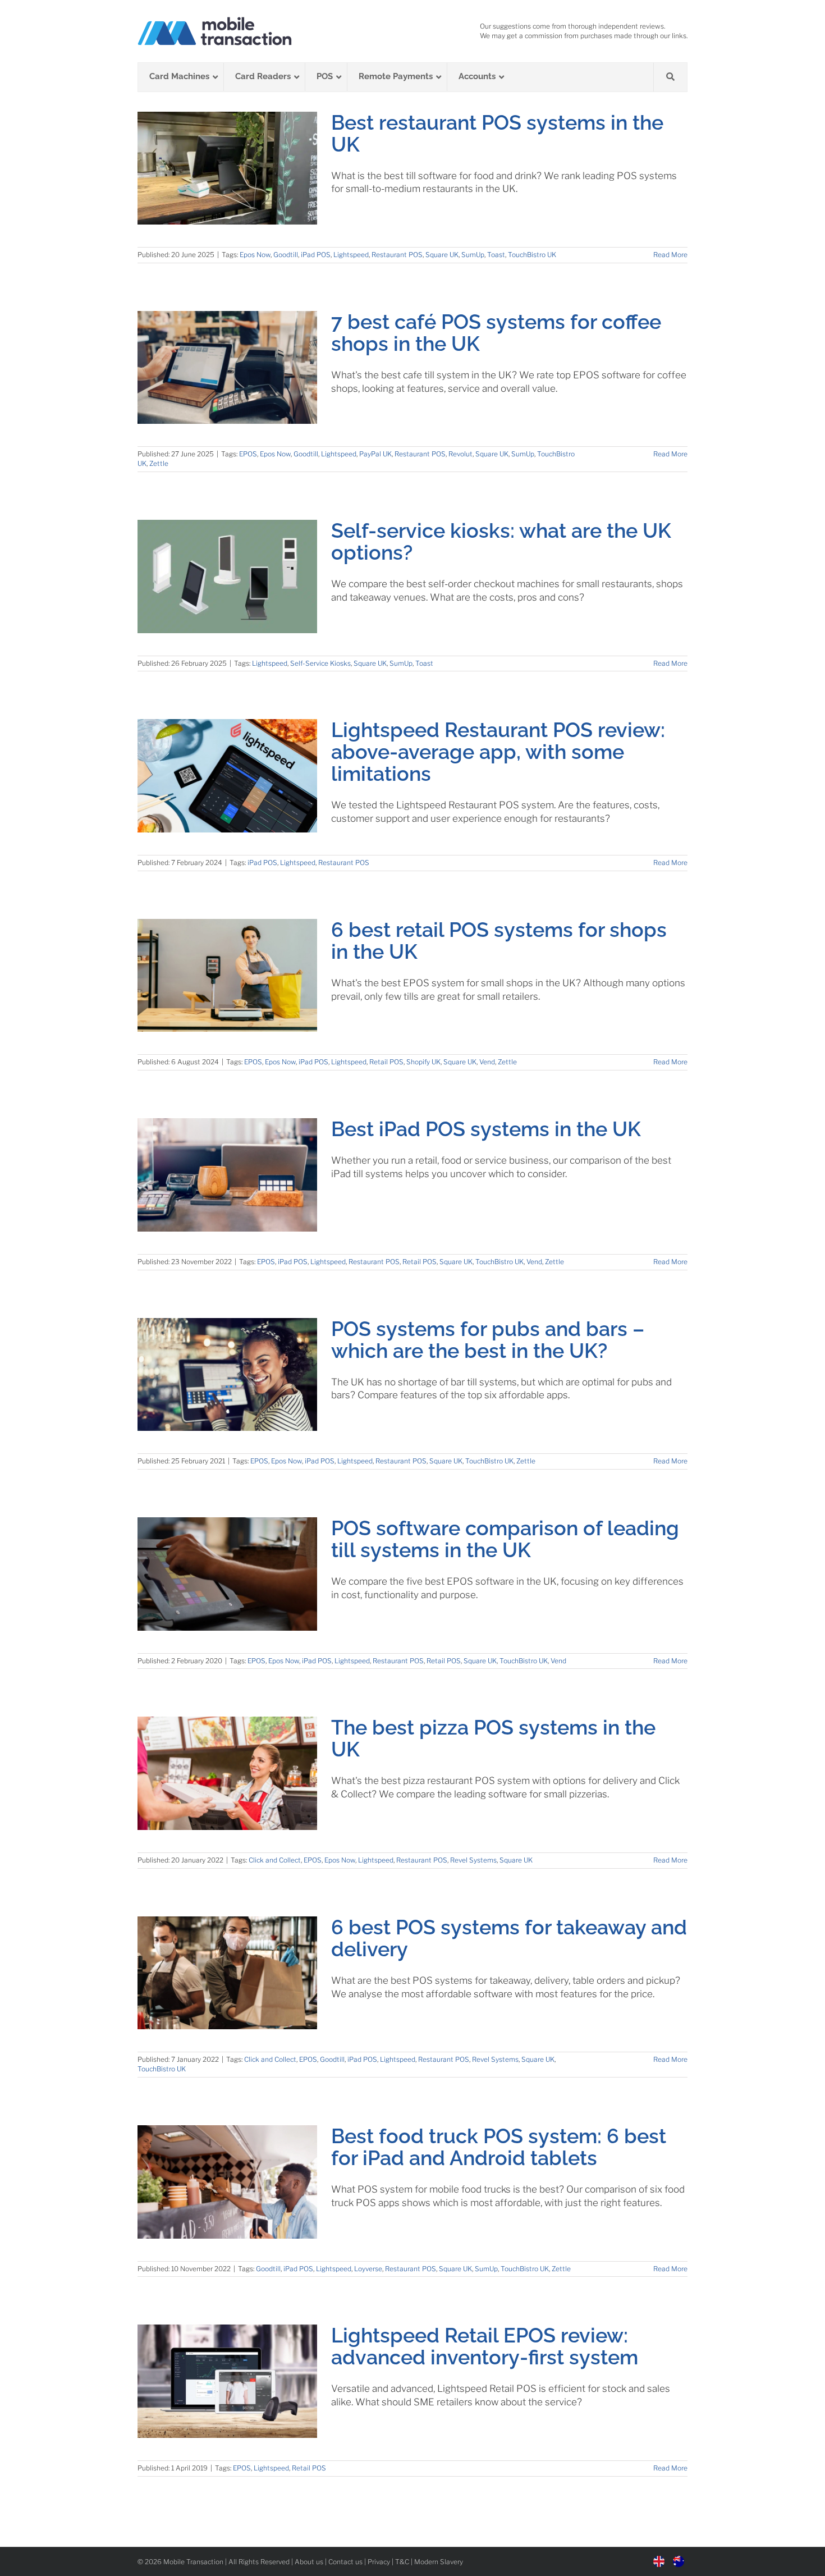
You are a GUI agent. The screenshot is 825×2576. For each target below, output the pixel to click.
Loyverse (368, 2269)
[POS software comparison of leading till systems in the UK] (227, 1574)
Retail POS (386, 1062)
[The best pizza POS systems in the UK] (227, 1773)
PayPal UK (375, 454)
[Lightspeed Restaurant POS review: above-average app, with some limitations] (227, 776)
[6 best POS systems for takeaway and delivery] (227, 1973)
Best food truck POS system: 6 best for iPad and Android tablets (499, 2147)
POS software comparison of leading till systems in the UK (505, 1539)
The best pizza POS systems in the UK (493, 1738)
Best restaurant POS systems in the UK (497, 133)
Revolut (460, 454)
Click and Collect (275, 1860)
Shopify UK (423, 1062)
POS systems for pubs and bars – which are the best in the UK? (488, 1340)
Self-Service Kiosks (320, 663)
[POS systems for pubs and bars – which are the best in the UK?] (227, 1375)
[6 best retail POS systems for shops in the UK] (227, 976)
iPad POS (316, 255)
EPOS (248, 454)
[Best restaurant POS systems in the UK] (227, 168)
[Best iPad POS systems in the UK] (227, 1175)
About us (309, 2562)
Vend (487, 1062)
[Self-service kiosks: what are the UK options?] (227, 576)
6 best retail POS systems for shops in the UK (499, 941)
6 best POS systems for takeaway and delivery (509, 1938)
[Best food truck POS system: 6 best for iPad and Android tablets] (227, 2182)
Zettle (159, 463)
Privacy (379, 2562)
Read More (670, 255)
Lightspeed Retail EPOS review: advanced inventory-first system (485, 2346)
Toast (496, 255)
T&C (402, 2562)
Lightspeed (351, 255)
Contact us (345, 2562)
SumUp (473, 255)
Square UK (442, 255)
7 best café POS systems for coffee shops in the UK (496, 333)
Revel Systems (473, 1860)
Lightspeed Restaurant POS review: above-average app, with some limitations (498, 752)
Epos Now (255, 255)
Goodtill (286, 255)
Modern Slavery (439, 2562)
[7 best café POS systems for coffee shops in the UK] (227, 368)
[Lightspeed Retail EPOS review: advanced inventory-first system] (227, 2381)
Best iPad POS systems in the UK (486, 1129)
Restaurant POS (397, 255)
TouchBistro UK (532, 255)
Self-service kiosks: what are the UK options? (501, 541)
